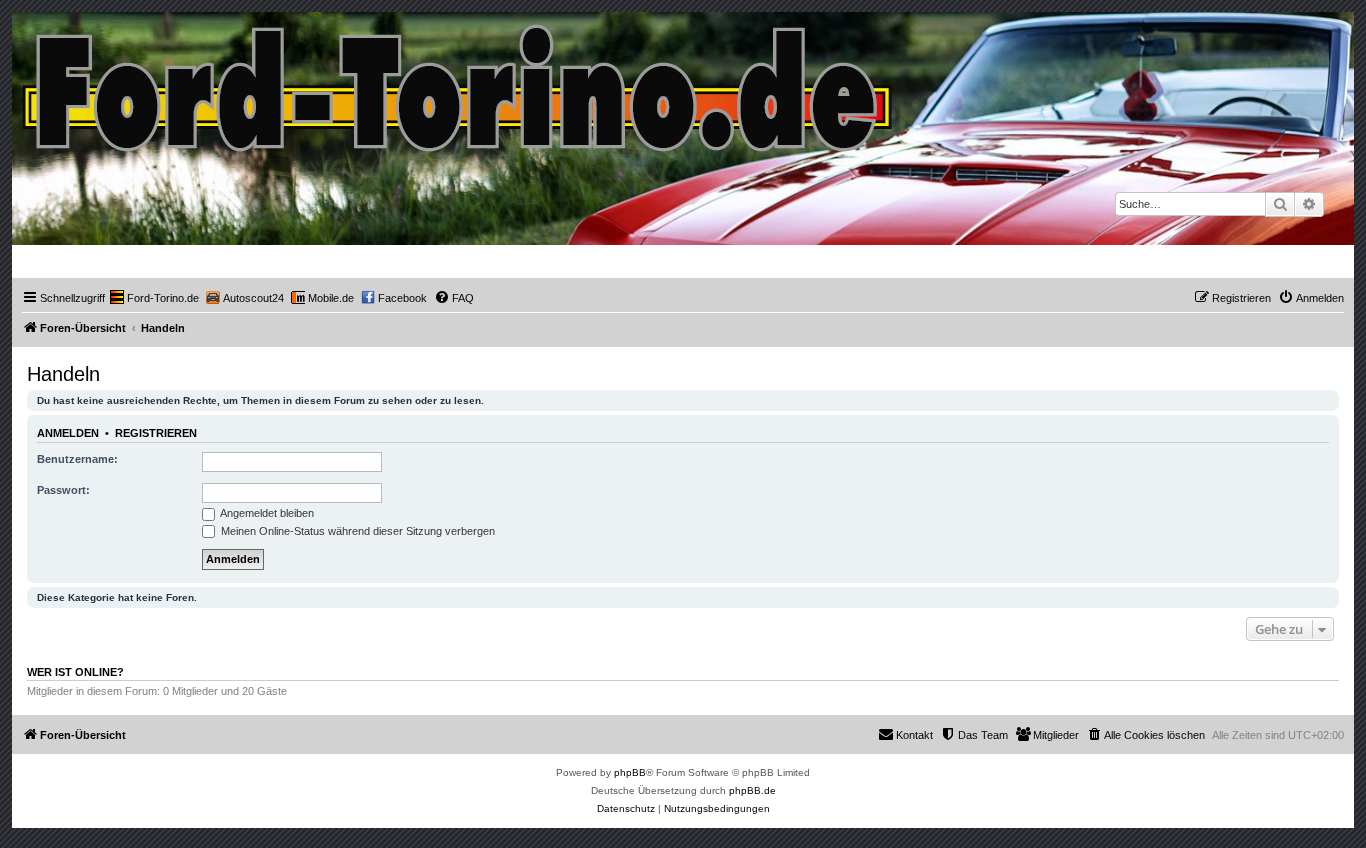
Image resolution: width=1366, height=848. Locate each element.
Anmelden (68, 433)
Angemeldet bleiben (266, 513)
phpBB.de (752, 790)
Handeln (63, 374)
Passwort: (63, 490)
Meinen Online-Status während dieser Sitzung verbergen (356, 531)
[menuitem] (154, 298)
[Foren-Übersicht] (458, 83)
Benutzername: (77, 459)
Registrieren (156, 433)
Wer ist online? (75, 672)
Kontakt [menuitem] (914, 735)
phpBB (630, 772)
